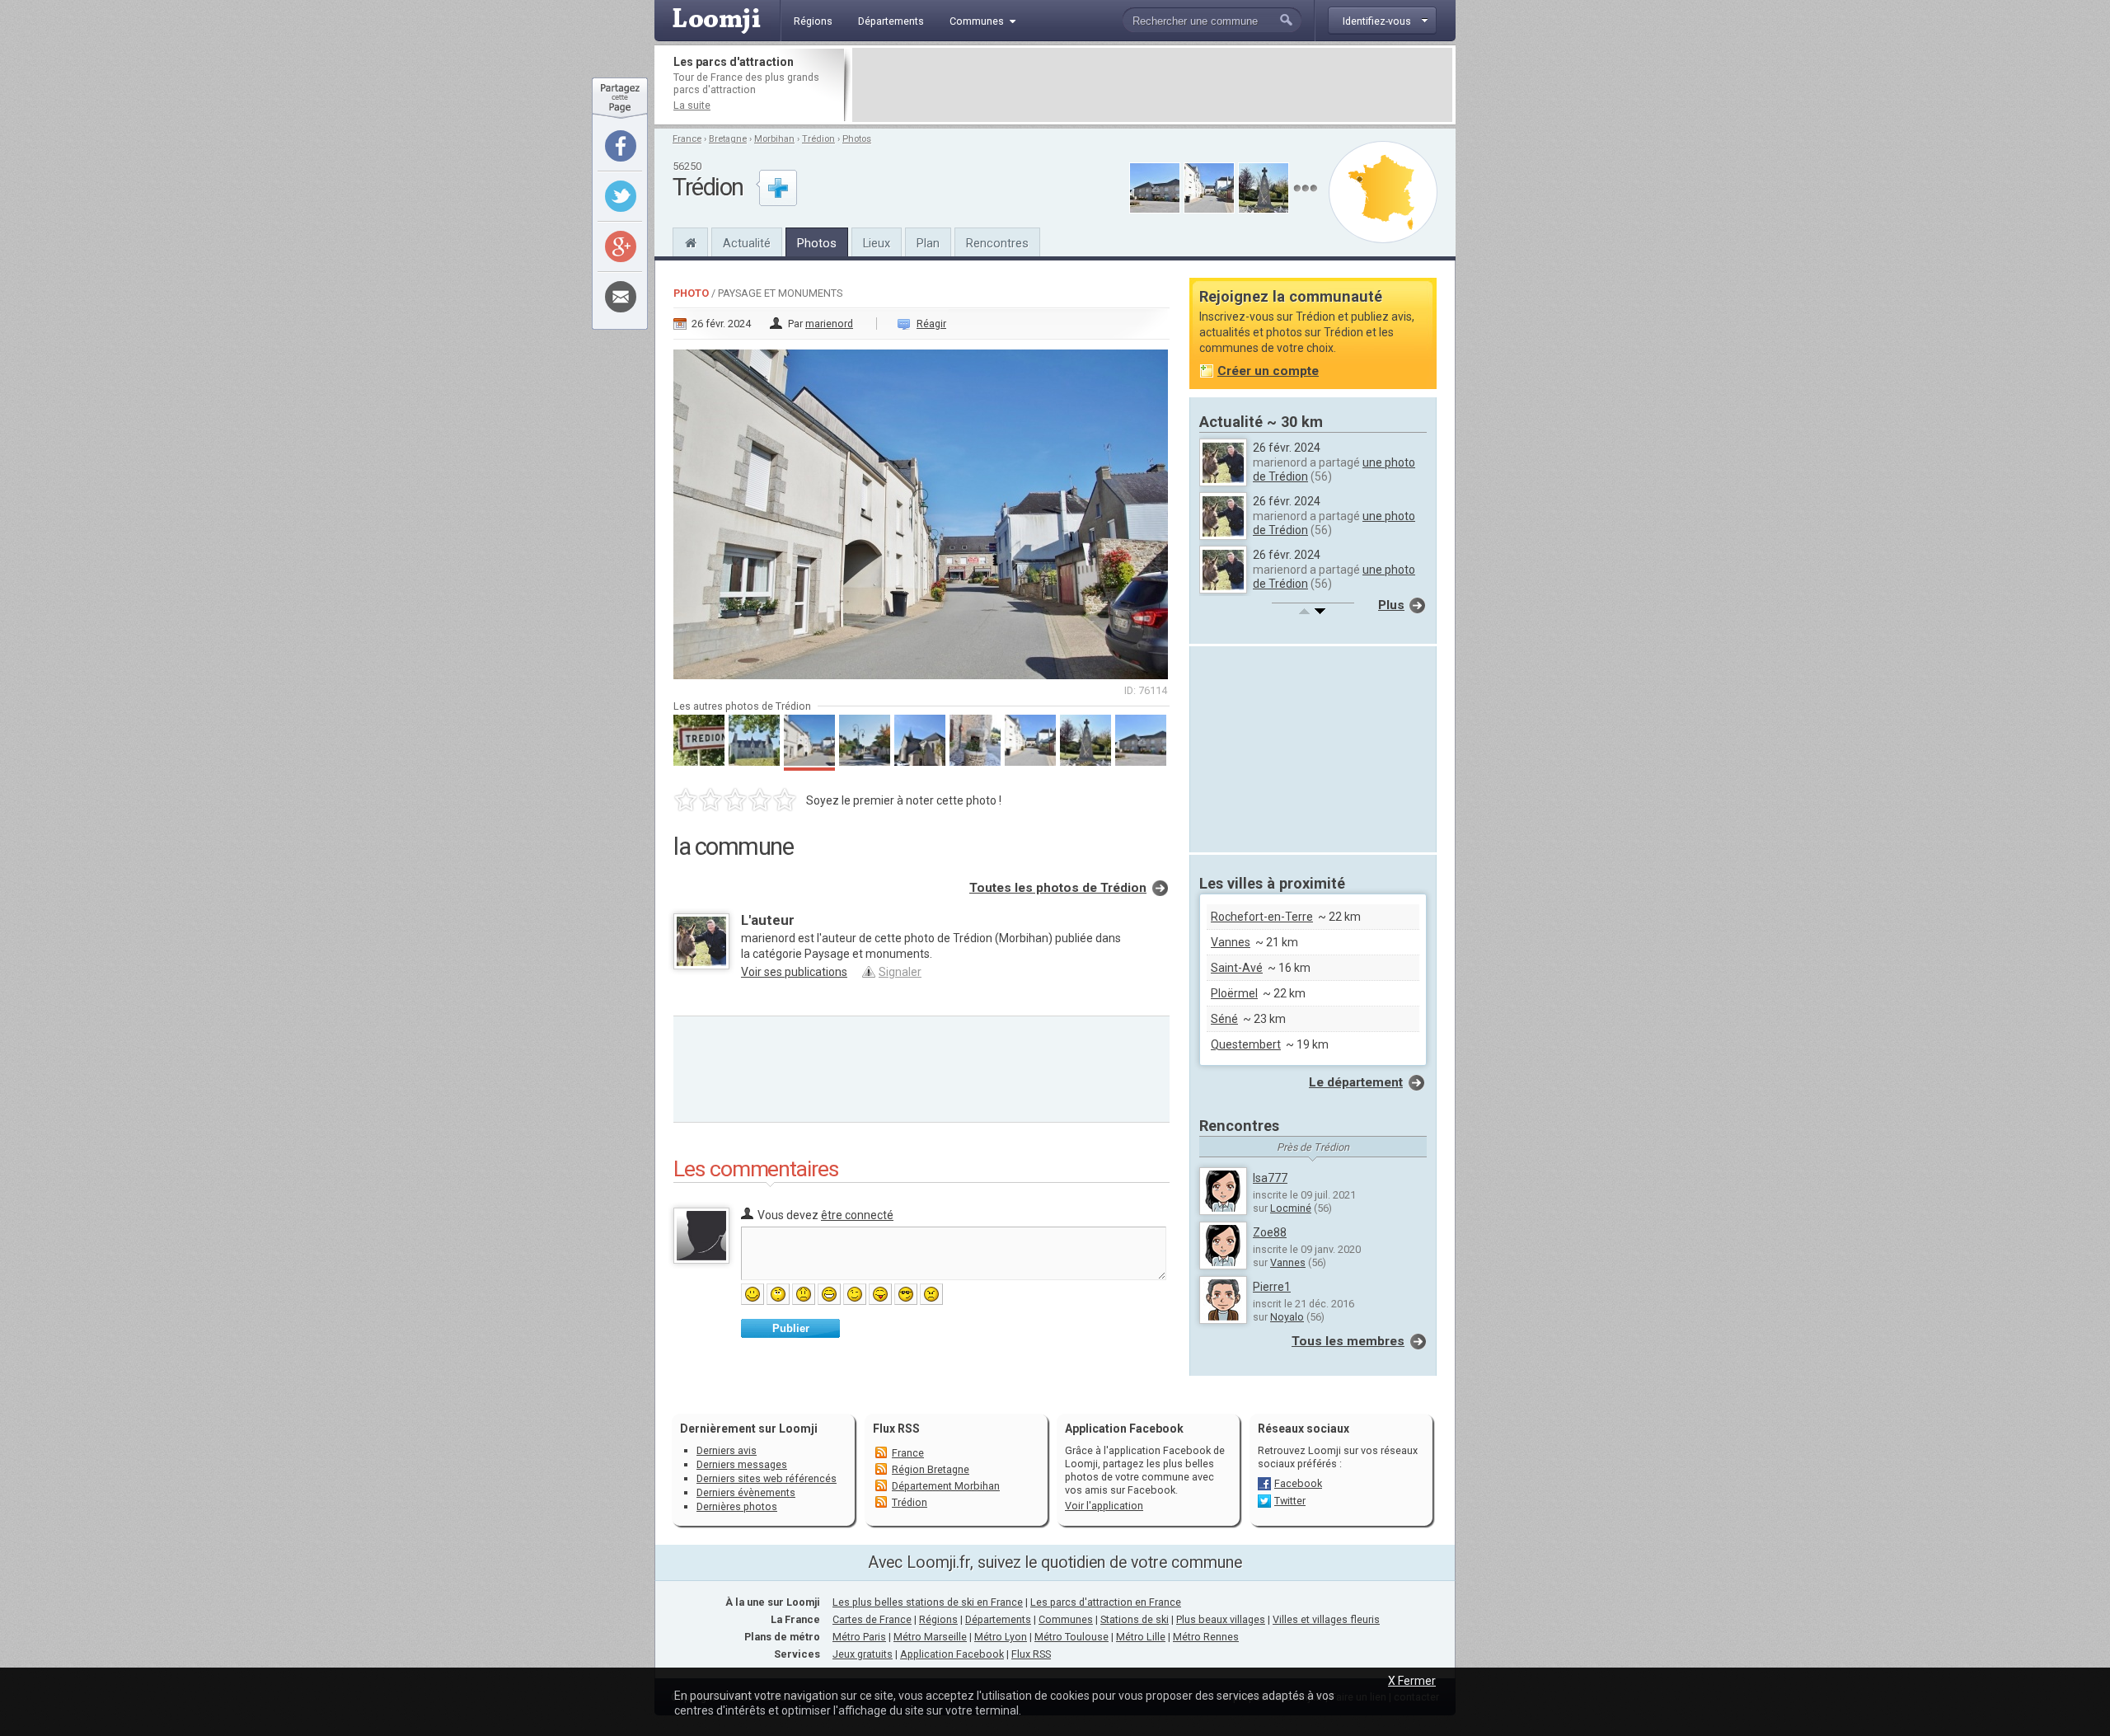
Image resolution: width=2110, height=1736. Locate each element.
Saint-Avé (1237, 968)
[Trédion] (690, 241)
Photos (857, 139)
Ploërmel (1234, 993)
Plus (1391, 605)
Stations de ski (1135, 1619)
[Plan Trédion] (1383, 192)
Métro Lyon (1001, 1637)
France (687, 139)
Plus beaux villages (1221, 1619)
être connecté (857, 1215)
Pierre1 (1272, 1287)
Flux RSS (896, 1429)
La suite (692, 105)
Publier (791, 1328)
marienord (829, 324)
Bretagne (728, 139)
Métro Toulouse (1071, 1637)
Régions (938, 1619)
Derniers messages (742, 1464)
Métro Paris (859, 1637)
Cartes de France (872, 1619)
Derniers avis (727, 1450)
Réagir (931, 324)
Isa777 (1270, 1178)
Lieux (877, 243)
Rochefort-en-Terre (1262, 917)
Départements (998, 1619)
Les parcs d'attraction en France (1106, 1602)
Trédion (818, 139)
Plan (928, 243)
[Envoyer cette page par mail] (621, 297)
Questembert (1246, 1044)
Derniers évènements (746, 1492)
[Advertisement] (1152, 85)
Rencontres (997, 243)
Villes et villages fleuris (1326, 1619)
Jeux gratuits (863, 1654)
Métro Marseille (930, 1637)
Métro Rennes (1206, 1637)
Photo (691, 293)
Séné (1224, 1019)
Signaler (900, 972)
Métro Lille (1141, 1637)
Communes (1066, 1619)
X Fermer (1412, 1681)
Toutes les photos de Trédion (1058, 888)
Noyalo (1287, 1317)
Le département (1356, 1082)
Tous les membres (1348, 1341)
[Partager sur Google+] (621, 246)
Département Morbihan (946, 1486)
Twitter (1290, 1501)
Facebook (1298, 1483)
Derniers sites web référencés (767, 1478)
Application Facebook (952, 1654)
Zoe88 (1270, 1232)
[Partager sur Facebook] (621, 146)
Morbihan (774, 139)
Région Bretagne (931, 1469)
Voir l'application (1104, 1506)
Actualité (747, 243)
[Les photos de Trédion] (1305, 188)
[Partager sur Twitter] (621, 196)
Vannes (1231, 942)
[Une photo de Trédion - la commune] (921, 509)
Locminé (1291, 1208)
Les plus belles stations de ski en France (928, 1602)
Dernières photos (737, 1506)
